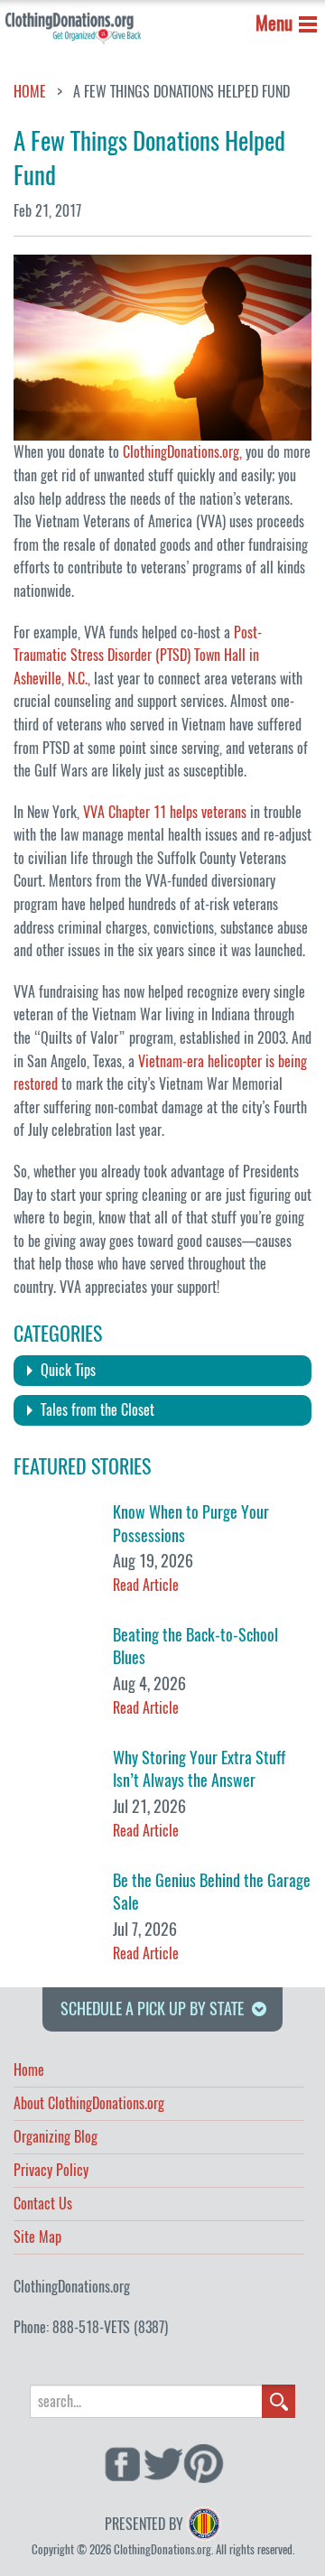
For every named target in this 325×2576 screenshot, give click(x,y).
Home (30, 92)
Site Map (37, 2238)
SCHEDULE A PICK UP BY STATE (152, 2009)
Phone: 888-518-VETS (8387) (91, 2327)
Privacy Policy (51, 2171)
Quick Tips (68, 1370)
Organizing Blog (56, 2138)
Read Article (146, 1585)
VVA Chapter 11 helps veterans (165, 812)
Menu (274, 23)
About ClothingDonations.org (89, 2105)
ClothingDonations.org (72, 2287)
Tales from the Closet (97, 1410)
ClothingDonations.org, (182, 452)
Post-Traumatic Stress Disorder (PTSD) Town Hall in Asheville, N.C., (138, 656)
